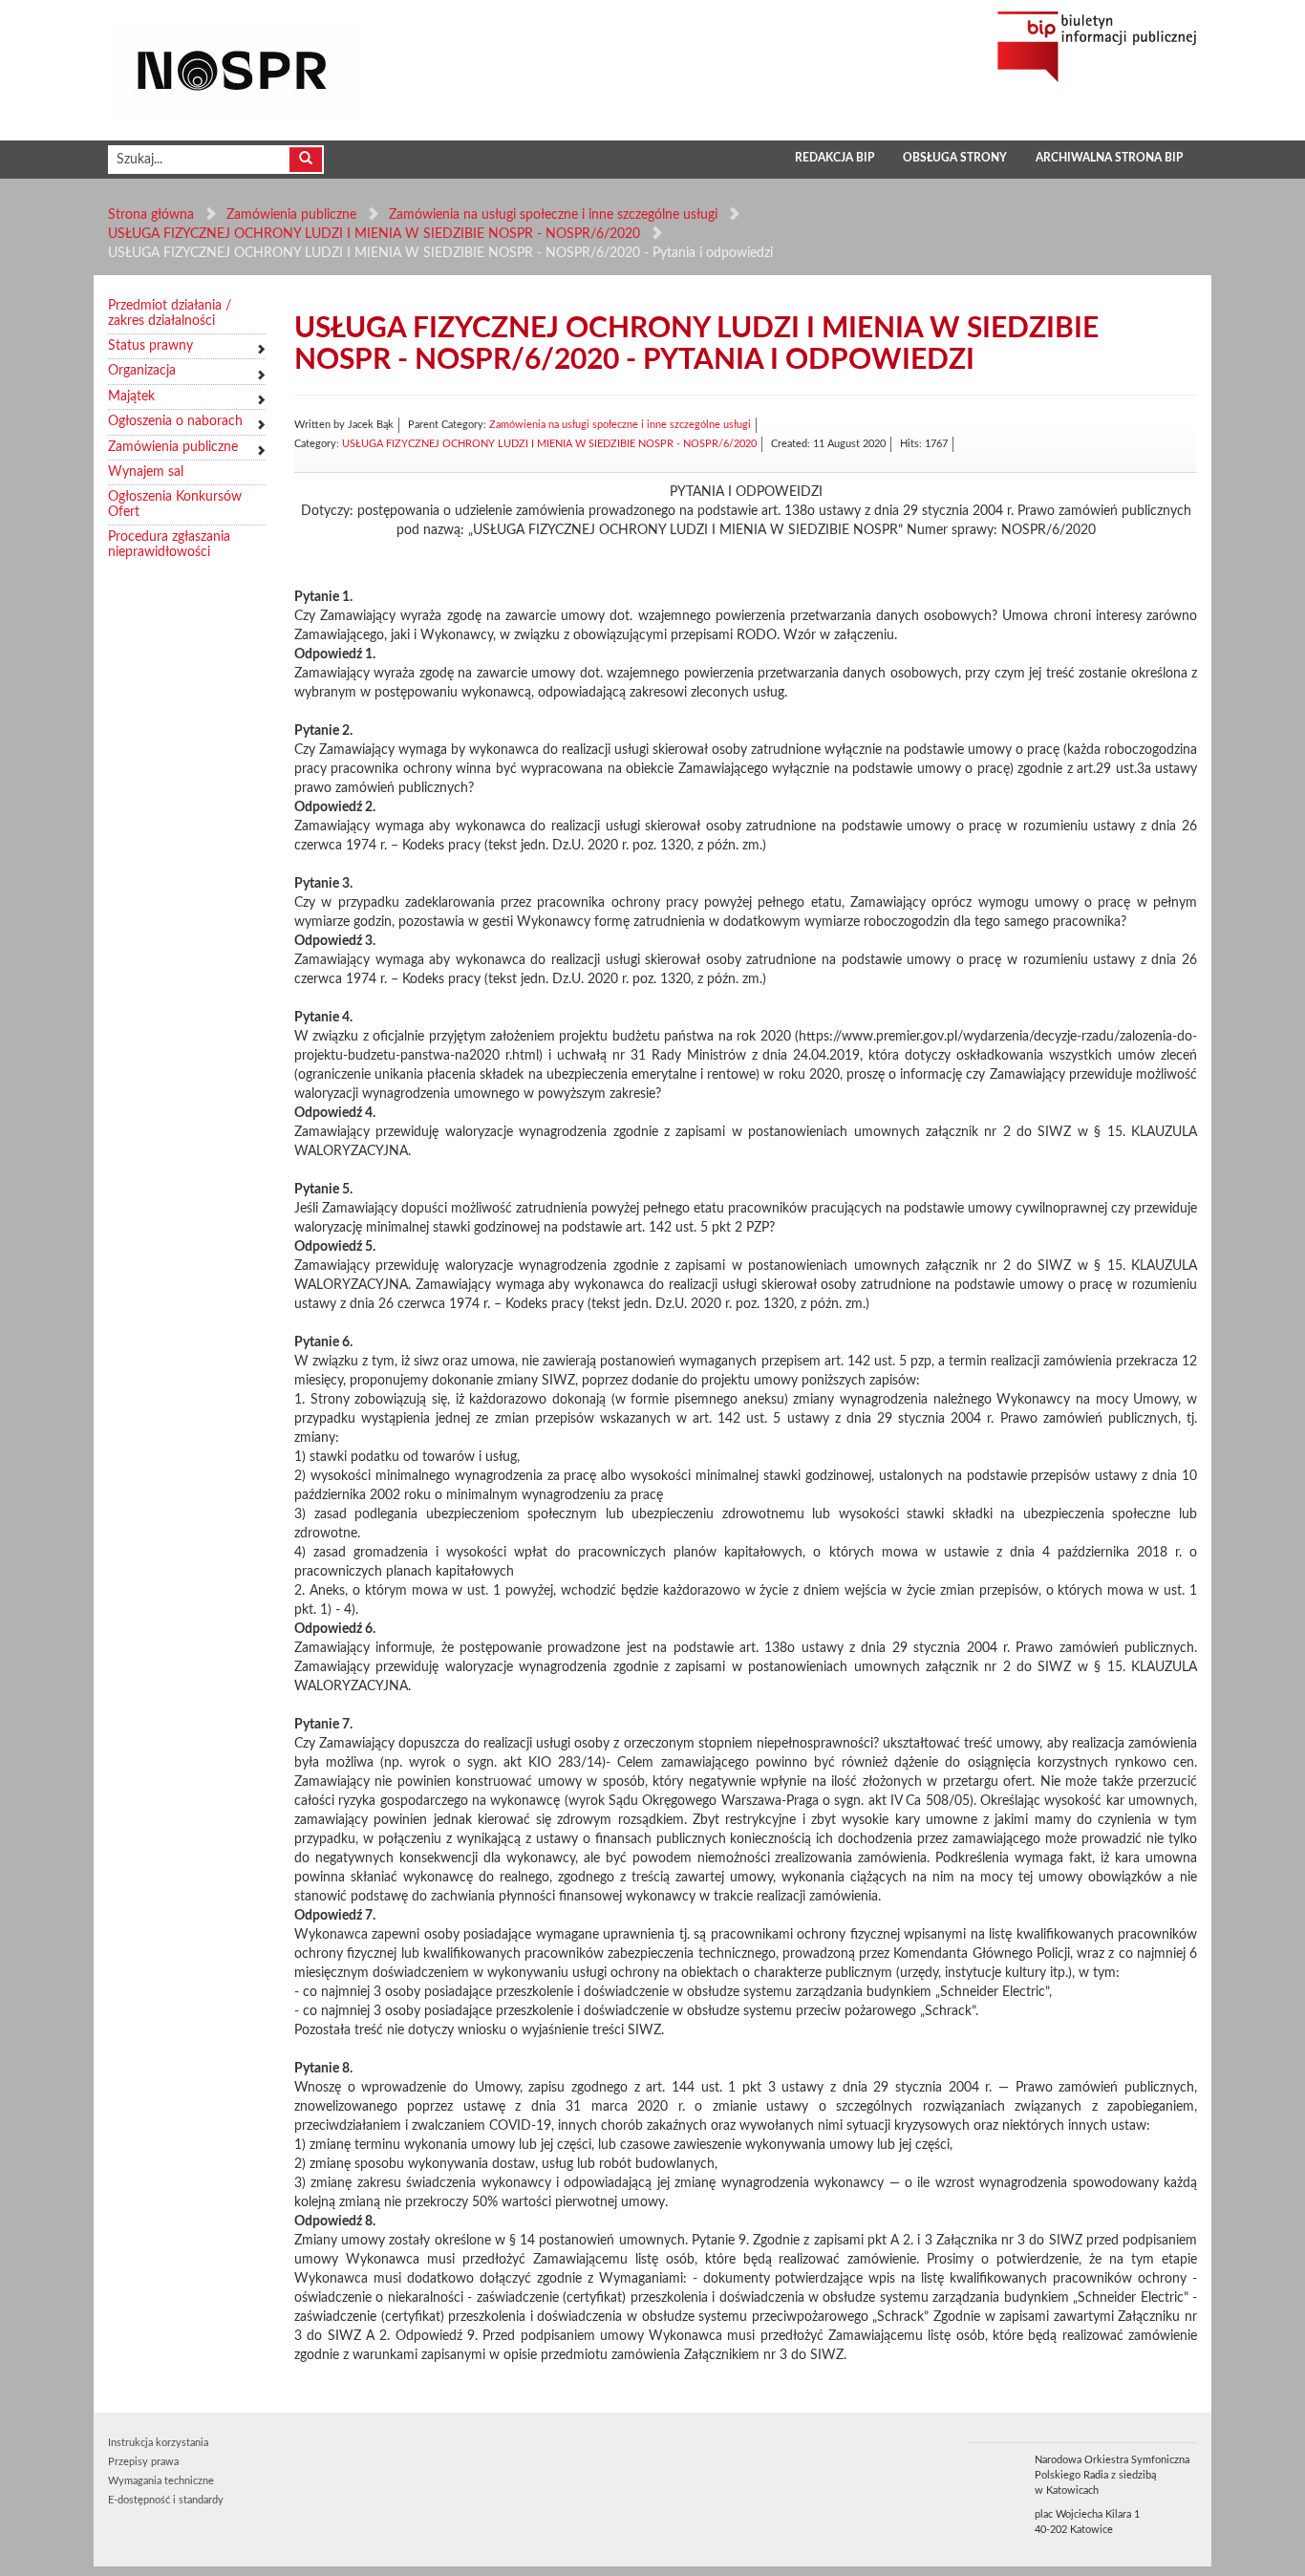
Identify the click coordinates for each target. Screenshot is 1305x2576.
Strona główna (151, 215)
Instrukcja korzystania (158, 2443)
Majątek (131, 397)
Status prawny (150, 346)
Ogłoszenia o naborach (175, 421)
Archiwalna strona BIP (1109, 158)
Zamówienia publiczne (291, 215)
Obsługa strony (955, 158)
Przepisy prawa (143, 2462)
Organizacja (142, 371)
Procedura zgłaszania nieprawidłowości (169, 544)
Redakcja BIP (834, 158)
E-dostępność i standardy (166, 2500)
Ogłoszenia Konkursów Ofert (175, 504)
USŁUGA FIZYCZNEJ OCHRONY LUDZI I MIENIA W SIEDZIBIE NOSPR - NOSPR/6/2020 (374, 234)
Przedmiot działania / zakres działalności (170, 313)
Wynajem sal (146, 472)
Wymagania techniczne (161, 2481)
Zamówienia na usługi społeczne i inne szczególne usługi (553, 215)
